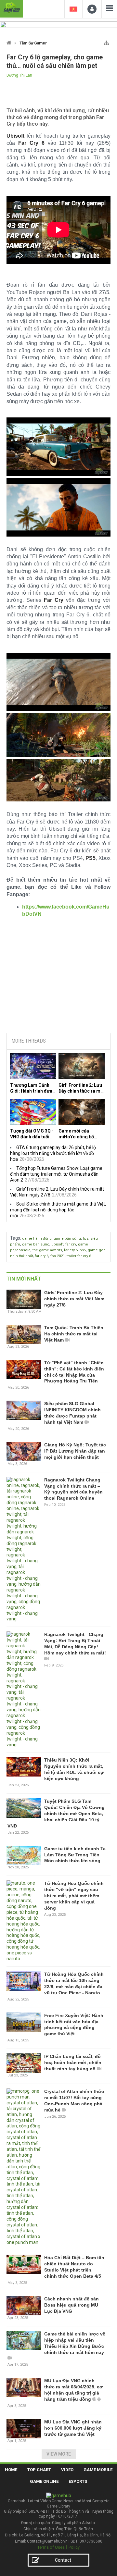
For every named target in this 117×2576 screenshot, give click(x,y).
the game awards (47, 1250)
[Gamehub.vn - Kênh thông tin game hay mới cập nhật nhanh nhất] (11, 8)
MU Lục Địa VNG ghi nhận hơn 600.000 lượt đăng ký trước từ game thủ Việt (73, 2428)
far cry (71, 1244)
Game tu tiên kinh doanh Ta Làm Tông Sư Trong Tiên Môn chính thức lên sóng (75, 1855)
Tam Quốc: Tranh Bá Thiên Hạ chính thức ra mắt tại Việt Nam (74, 1334)
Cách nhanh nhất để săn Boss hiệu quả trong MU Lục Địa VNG (71, 2305)
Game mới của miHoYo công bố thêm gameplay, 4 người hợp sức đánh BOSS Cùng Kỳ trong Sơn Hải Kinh (80, 1134)
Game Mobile (98, 2470)
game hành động (37, 1238)
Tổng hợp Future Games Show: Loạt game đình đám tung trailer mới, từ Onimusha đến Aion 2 (56, 1174)
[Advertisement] (58, 979)
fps (86, 1238)
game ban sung (36, 1244)
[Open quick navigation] (106, 41)
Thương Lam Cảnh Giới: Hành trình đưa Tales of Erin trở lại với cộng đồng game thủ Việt (32, 1088)
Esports (78, 2481)
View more (59, 2454)
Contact (63, 2560)
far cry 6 (42, 1256)
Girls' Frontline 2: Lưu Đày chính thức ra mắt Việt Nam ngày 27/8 (74, 1299)
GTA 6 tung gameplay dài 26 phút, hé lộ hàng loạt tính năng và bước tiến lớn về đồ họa (53, 1153)
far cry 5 (71, 1250)
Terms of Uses (51, 2547)
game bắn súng (67, 1238)
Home (11, 2470)
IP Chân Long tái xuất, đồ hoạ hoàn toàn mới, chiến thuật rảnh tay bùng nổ (73, 2062)
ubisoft (57, 1244)
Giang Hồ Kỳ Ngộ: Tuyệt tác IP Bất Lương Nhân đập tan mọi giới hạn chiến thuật (75, 1451)
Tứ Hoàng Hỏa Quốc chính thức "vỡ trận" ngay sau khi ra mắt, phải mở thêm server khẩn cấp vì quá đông (74, 1896)
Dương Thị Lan (19, 75)
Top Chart (39, 2470)
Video (67, 2470)
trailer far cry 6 (79, 1256)
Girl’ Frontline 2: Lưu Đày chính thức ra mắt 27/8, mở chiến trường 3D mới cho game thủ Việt (82, 1088)
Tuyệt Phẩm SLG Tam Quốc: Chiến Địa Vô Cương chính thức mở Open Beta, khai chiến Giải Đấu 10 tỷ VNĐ (56, 1814)
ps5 (83, 1250)
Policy (74, 2547)
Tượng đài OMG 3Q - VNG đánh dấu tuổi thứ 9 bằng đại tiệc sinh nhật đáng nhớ (32, 1134)
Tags (15, 1238)
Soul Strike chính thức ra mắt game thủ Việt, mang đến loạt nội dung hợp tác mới (58, 1210)
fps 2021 (58, 1256)
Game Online (44, 2481)
